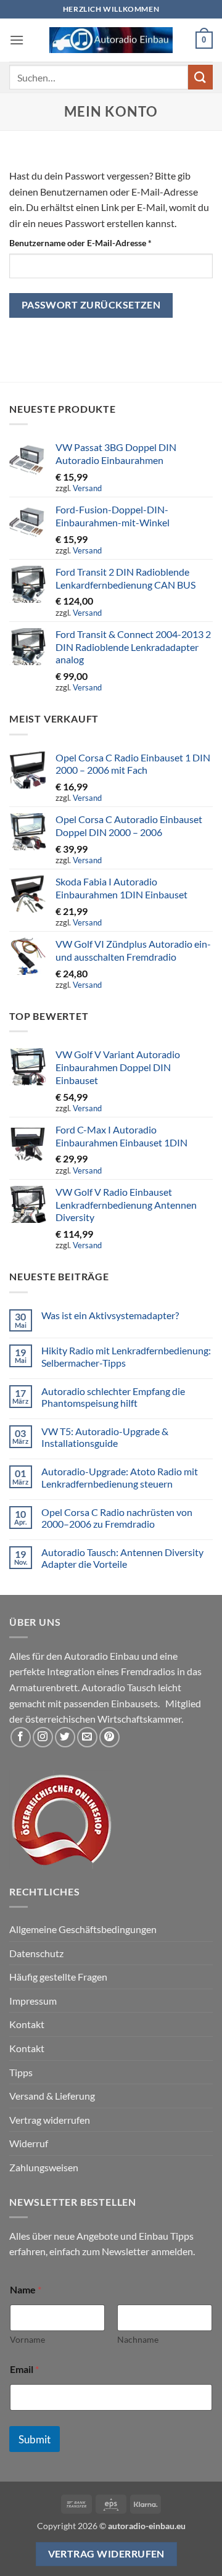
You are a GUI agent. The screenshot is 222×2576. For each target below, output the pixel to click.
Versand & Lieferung (52, 2096)
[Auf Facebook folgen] (21, 1737)
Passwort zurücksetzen (91, 305)
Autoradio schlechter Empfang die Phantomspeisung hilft (113, 1397)
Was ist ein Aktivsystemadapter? (110, 1315)
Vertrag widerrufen (50, 2120)
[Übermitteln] (200, 77)
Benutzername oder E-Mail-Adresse (104, 242)
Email (24, 2369)
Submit (35, 2439)
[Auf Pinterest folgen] (109, 1737)
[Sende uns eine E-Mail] (87, 1737)
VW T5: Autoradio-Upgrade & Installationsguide (105, 1437)
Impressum (33, 2001)
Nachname (138, 2339)
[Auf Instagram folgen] (43, 1737)
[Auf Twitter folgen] (65, 1737)
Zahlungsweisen (44, 2167)
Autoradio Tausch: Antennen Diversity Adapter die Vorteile (122, 1558)
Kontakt (27, 2024)
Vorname (27, 2339)
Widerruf (29, 2143)
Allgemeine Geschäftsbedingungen (83, 1929)
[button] (17, 40)
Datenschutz (36, 1953)
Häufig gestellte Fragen (58, 1977)
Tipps (21, 2072)
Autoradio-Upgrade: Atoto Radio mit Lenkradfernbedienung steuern (120, 1477)
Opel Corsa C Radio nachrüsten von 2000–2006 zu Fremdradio (117, 1518)
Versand (87, 488)
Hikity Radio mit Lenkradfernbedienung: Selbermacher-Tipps (126, 1356)
